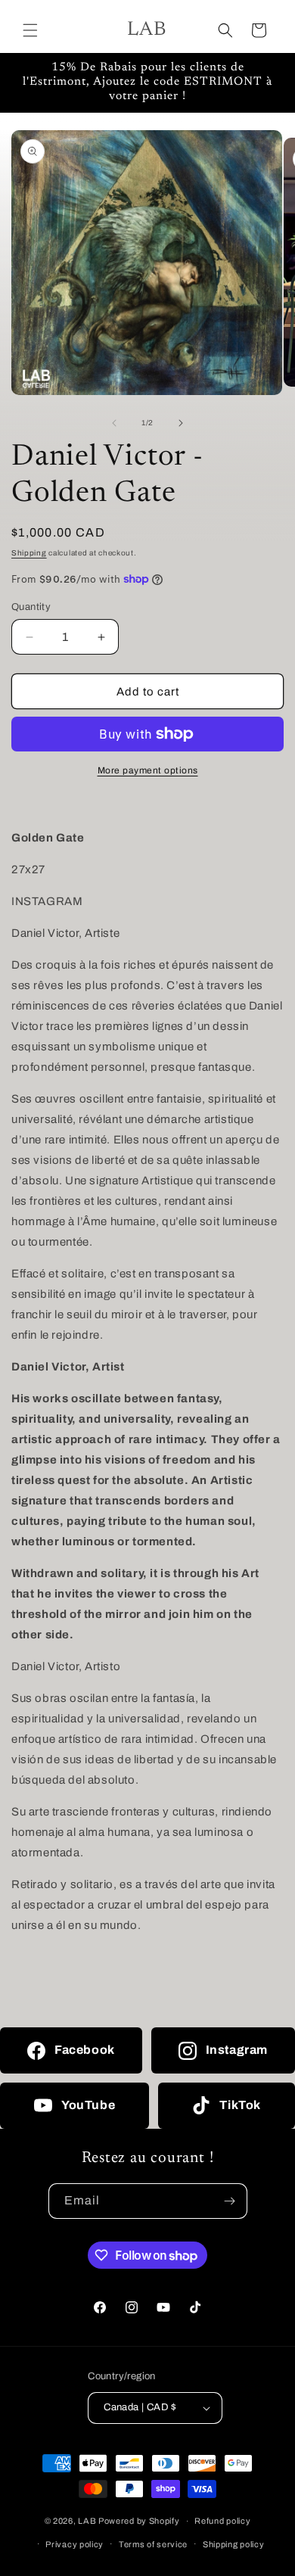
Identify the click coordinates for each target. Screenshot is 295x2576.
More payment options (148, 770)
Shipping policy (234, 2544)
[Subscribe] (230, 2201)
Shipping (29, 553)
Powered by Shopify (139, 2521)
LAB (87, 2521)
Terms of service (153, 2544)
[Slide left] (114, 423)
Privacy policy (75, 2544)
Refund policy (222, 2521)
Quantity (31, 607)
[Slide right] (181, 423)
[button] (30, 30)
